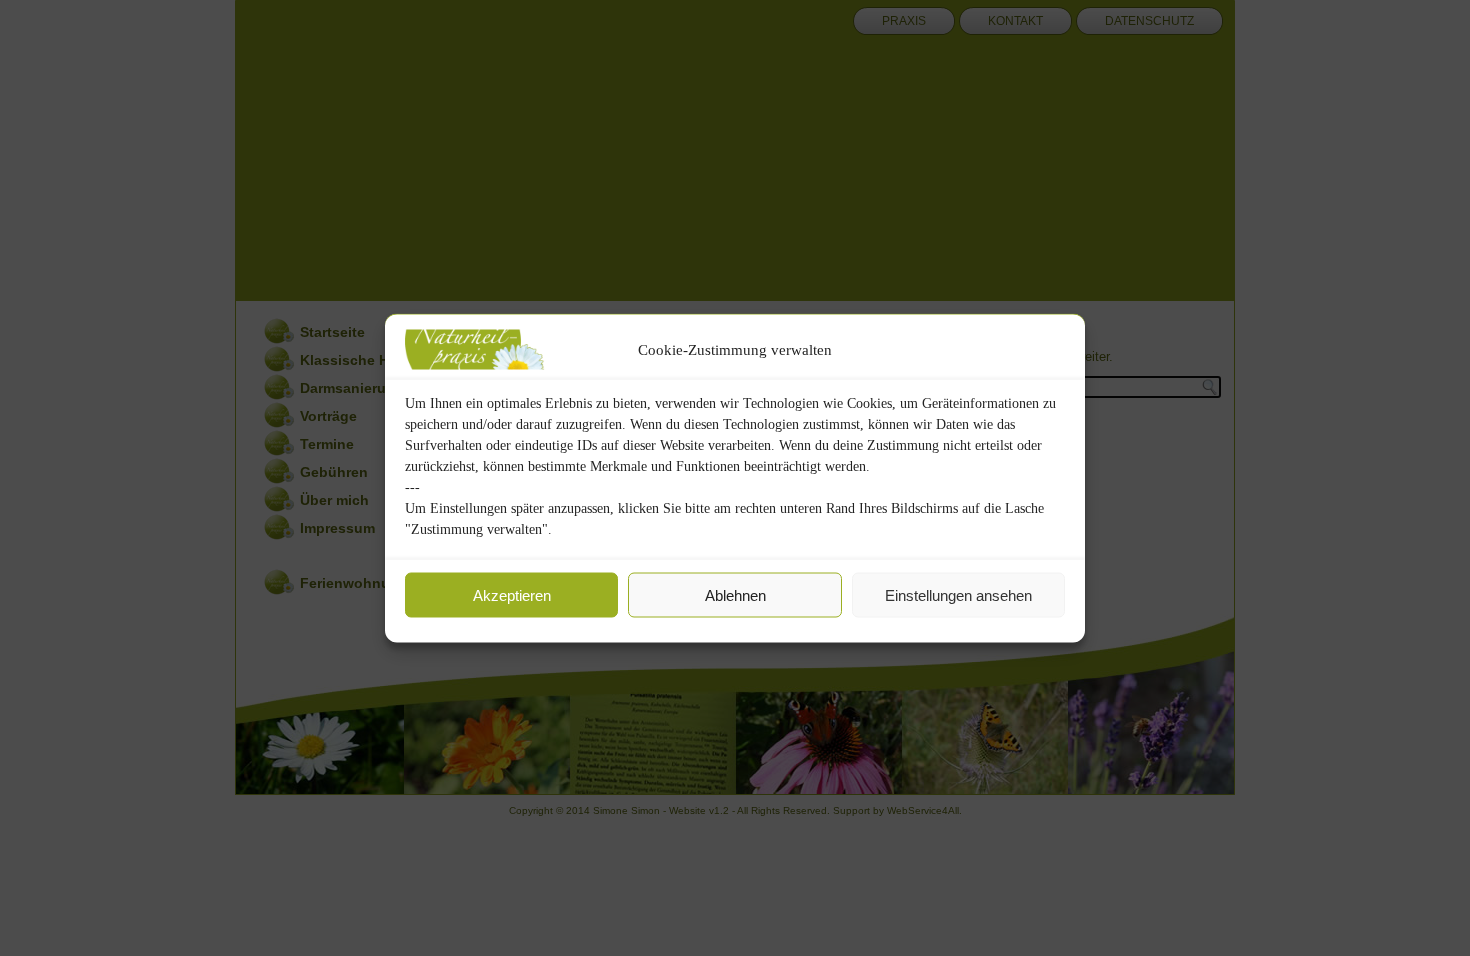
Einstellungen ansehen (958, 594)
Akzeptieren (512, 594)
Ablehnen (735, 594)
